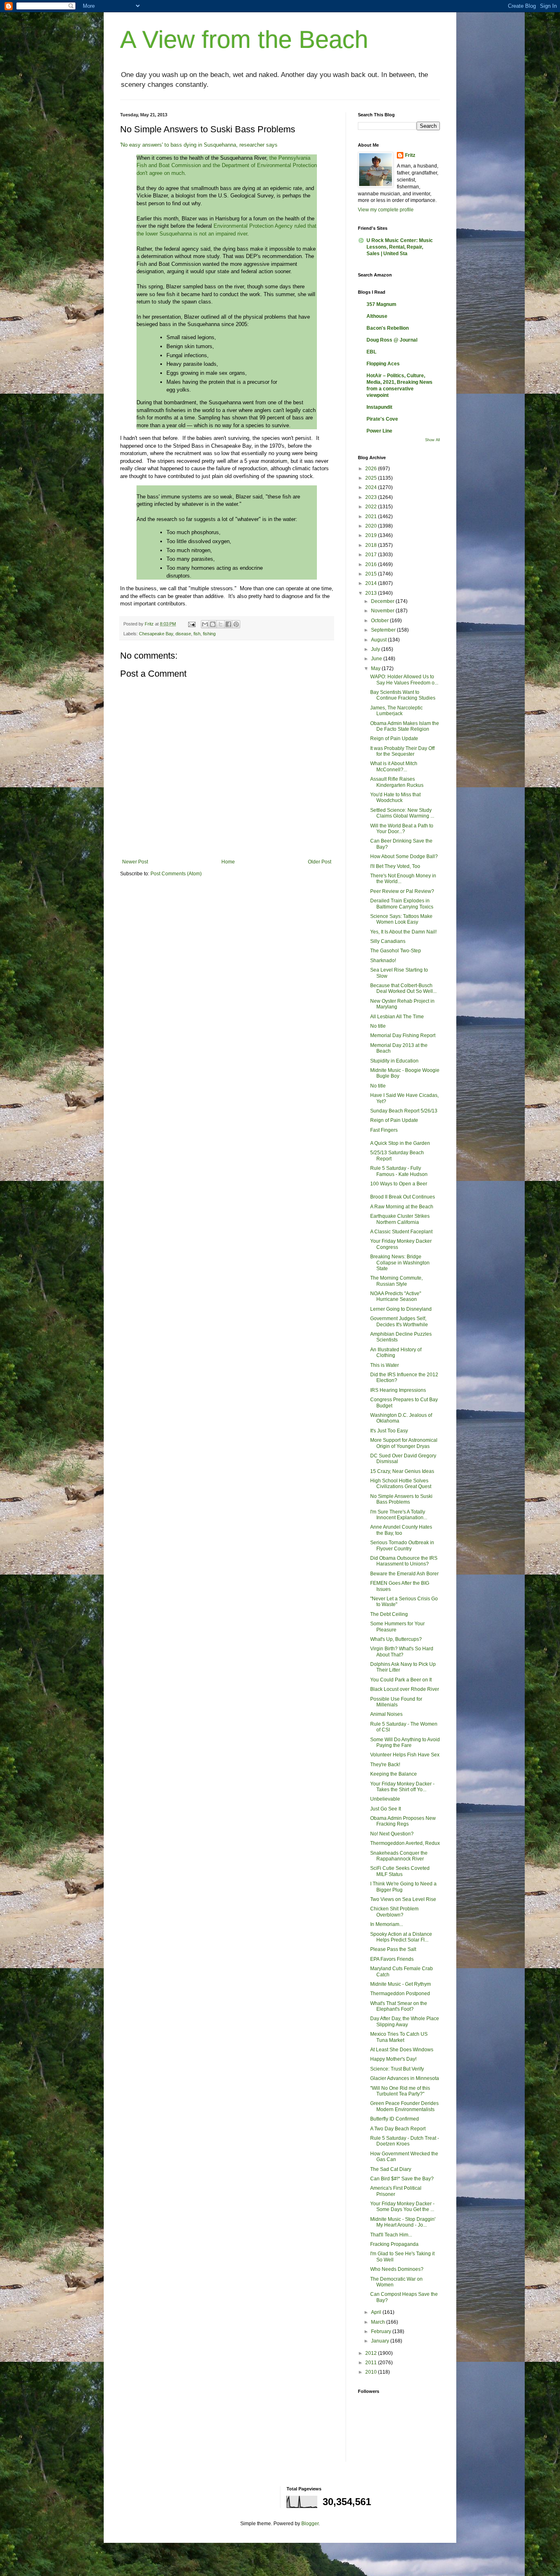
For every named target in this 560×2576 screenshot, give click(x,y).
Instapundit (379, 407)
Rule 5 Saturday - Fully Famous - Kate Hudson (399, 1171)
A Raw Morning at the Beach (402, 1207)
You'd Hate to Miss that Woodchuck (395, 797)
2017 (372, 555)
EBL (371, 352)
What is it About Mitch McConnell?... (394, 766)
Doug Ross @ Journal (392, 340)
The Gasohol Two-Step (396, 951)
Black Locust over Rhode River (405, 1689)
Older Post (320, 862)
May (376, 668)
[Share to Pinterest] (236, 624)
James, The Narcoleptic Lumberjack (396, 711)
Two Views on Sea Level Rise (403, 1899)
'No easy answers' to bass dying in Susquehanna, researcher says (199, 145)
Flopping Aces (383, 364)
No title (378, 1026)
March (379, 2322)
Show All (433, 440)
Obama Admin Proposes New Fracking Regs (403, 1821)
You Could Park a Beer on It (401, 1680)
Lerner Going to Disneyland (401, 1309)
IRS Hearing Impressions (398, 1390)
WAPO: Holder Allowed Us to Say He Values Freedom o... (404, 680)
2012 (372, 2353)
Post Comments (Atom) (176, 874)
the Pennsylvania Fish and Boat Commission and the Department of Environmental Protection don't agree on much (227, 165)
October (380, 621)
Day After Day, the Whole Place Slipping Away (405, 2021)
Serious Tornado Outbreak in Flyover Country (402, 1545)
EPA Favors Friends (392, 1959)
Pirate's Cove (382, 419)
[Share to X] (221, 624)
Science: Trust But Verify (397, 2069)
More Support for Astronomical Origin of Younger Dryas (404, 1443)
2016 (372, 564)
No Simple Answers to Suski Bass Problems (401, 1499)
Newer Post (135, 862)
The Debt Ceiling (389, 1614)
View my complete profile (386, 210)
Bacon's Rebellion (388, 328)
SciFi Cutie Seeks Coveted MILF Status (400, 1871)
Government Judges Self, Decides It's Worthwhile (399, 1321)
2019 (372, 535)
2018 (372, 545)
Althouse (377, 316)
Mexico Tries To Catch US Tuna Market (399, 2037)
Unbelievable (385, 1799)
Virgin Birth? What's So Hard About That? (402, 1652)
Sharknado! (383, 961)
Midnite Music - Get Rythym (401, 1984)
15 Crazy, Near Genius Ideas (402, 1471)
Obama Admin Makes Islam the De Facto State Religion (405, 726)
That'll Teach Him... (391, 2235)
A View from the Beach (244, 40)
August (379, 640)
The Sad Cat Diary (391, 2169)
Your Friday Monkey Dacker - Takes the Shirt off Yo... (402, 1787)
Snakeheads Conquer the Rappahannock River (399, 1856)
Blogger (310, 2524)
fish (197, 634)
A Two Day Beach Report (398, 2129)
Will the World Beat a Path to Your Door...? (402, 829)
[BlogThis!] (213, 624)
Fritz (410, 155)
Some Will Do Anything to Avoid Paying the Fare (405, 1742)
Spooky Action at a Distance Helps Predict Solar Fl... (401, 1937)
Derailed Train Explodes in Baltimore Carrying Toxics (402, 904)
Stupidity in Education (394, 1061)
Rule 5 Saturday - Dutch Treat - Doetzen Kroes (405, 2141)
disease (183, 634)
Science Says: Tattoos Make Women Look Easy (401, 919)
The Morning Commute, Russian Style (396, 1281)
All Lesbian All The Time (397, 1017)
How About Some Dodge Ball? (404, 856)
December (383, 601)
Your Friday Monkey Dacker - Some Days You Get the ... (402, 2207)
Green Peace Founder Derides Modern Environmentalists (404, 2106)
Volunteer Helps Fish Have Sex (405, 1755)
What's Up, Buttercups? (396, 1639)
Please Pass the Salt (393, 1949)
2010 (372, 2372)
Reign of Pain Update (394, 739)
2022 (372, 507)
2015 (372, 574)
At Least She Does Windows (402, 2050)
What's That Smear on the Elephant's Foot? (399, 2006)
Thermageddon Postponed (400, 1994)
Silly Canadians (388, 941)
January (381, 2341)
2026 (372, 469)
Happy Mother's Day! (393, 2059)
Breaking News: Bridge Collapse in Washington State (400, 1263)
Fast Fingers (384, 1130)
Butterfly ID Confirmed (395, 2119)
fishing (209, 634)
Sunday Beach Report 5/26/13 (404, 1111)
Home (228, 862)
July (376, 649)
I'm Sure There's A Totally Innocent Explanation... (399, 1515)
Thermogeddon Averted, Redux (405, 1843)
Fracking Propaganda (394, 2244)
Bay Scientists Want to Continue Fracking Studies (403, 695)
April (377, 2312)
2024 (372, 487)
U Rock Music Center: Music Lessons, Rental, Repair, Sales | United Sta (400, 247)
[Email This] (205, 624)
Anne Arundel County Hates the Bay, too (401, 1530)
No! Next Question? (392, 1834)
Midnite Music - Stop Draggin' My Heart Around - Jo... (403, 2222)
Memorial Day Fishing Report (403, 1035)
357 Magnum (381, 304)
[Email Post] (191, 624)
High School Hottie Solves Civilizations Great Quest (401, 1484)
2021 (372, 517)
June (377, 659)
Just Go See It (386, 1809)
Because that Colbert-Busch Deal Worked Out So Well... (403, 988)
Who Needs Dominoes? (397, 2269)
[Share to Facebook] (228, 624)
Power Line (379, 431)
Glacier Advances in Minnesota (405, 2078)
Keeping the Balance (394, 1774)
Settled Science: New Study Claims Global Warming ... (402, 813)
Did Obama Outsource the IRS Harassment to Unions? (404, 1561)
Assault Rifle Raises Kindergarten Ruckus (397, 782)
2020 (372, 526)
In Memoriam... (387, 1924)
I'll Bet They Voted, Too (395, 866)
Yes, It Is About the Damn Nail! (403, 932)
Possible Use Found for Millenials (396, 1702)
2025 (372, 478)
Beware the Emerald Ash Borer (404, 1574)
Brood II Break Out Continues (403, 1197)
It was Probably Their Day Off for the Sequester (402, 751)
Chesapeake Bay (156, 634)
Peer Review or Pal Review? (402, 891)
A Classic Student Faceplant (401, 1232)
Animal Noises (386, 1714)
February (382, 2331)
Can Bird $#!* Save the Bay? (402, 2179)
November (383, 611)
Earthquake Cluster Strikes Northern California (400, 1219)
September (384, 630)
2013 (372, 593)
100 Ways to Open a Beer (399, 1184)
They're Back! (385, 1765)
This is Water (385, 1365)
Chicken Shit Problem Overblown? (394, 1912)
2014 (372, 583)
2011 (372, 2363)
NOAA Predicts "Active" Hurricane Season (396, 1296)
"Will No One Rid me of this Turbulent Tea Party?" (400, 2091)
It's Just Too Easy (389, 1431)
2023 (372, 497)
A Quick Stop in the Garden (400, 1143)
